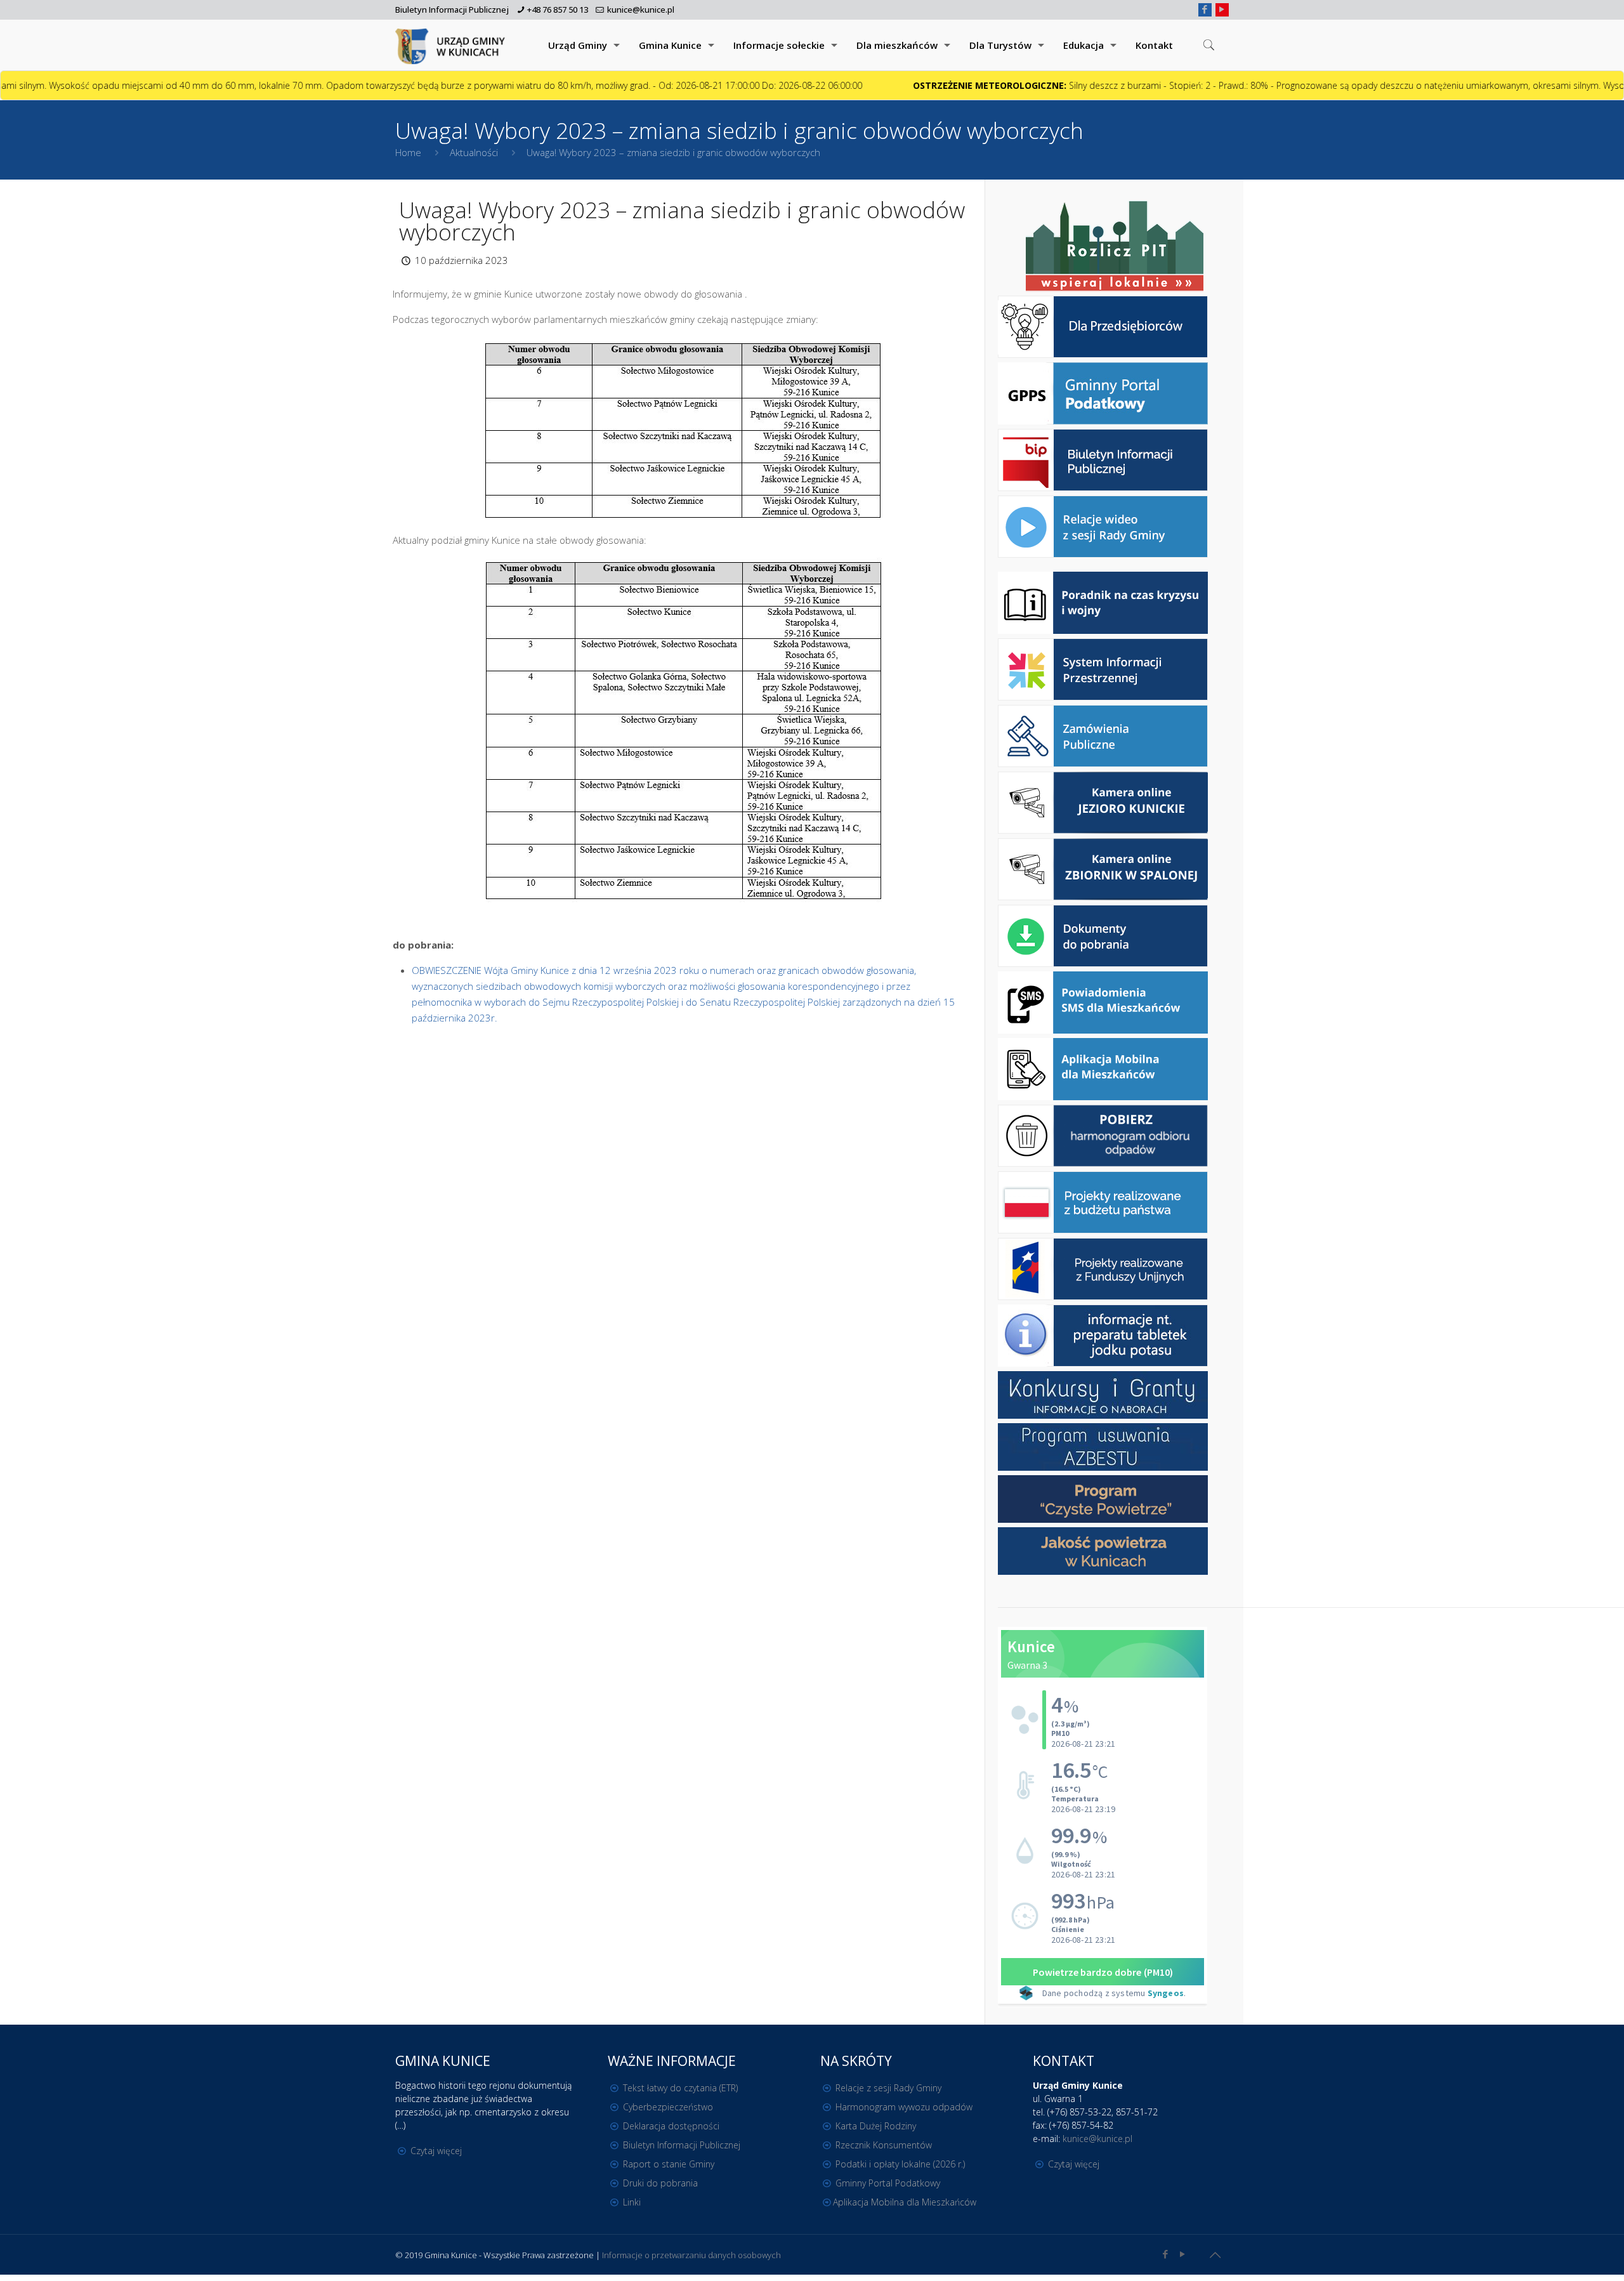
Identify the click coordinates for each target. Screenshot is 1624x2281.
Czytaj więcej (436, 2151)
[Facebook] (1205, 9)
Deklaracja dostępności (671, 2126)
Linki (632, 2202)
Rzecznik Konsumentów (884, 2145)
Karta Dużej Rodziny (876, 2126)
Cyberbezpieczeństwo (668, 2107)
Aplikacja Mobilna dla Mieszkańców (905, 2202)
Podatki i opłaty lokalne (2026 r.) (900, 2164)
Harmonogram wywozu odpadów (904, 2107)
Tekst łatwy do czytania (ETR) (680, 2088)
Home (408, 152)
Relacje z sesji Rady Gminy (888, 2088)
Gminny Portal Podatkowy (888, 2183)
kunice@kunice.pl (641, 10)
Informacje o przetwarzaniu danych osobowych (691, 2255)
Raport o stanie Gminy (669, 2164)
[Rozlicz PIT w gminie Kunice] (1115, 247)
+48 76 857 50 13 (558, 10)
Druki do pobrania (660, 2183)
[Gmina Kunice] (452, 45)
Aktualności (474, 152)
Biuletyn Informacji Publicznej (452, 10)
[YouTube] (1222, 9)
